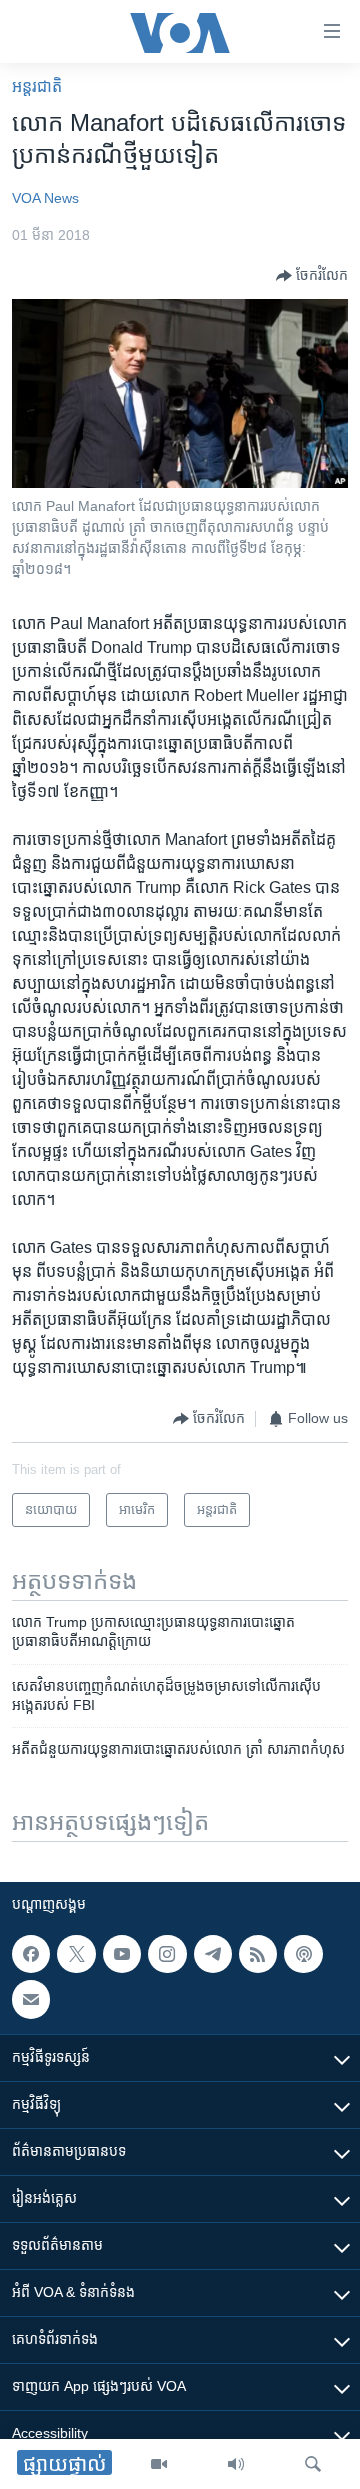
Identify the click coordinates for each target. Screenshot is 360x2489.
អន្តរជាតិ (37, 86)
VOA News (45, 198)
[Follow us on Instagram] (167, 1954)
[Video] (159, 2464)
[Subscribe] (31, 1999)
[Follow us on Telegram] (213, 1954)
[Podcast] (303, 1954)
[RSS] (258, 1954)
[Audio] (236, 2464)
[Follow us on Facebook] (31, 1954)
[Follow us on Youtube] (122, 1954)
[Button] (312, 276)
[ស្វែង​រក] (313, 2464)
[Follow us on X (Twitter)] (76, 1954)
